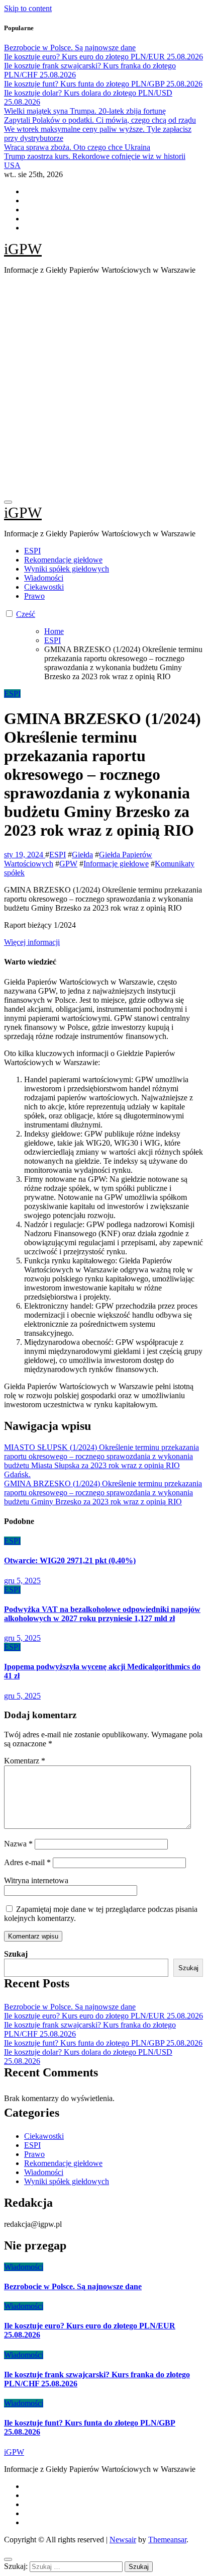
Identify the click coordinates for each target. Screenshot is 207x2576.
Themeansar (167, 2540)
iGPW (23, 249)
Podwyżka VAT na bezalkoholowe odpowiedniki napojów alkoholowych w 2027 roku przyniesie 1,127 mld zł (102, 1614)
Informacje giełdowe (116, 864)
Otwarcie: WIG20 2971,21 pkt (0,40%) (70, 1560)
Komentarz (25, 1761)
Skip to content (28, 8)
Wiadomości (44, 578)
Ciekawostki (44, 587)
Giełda (82, 855)
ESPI (32, 551)
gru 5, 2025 (22, 1581)
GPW (68, 864)
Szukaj (16, 1954)
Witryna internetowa (36, 1880)
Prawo (34, 596)
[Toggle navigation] (8, 502)
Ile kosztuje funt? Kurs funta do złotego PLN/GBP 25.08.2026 (103, 2043)
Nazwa (18, 1844)
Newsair (123, 2540)
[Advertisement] (103, 386)
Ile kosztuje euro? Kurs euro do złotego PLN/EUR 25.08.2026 (103, 2016)
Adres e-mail (27, 1862)
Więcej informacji (32, 942)
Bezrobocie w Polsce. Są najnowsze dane (70, 2007)
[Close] (8, 2559)
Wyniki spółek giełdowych (67, 569)
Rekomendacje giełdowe (63, 560)
